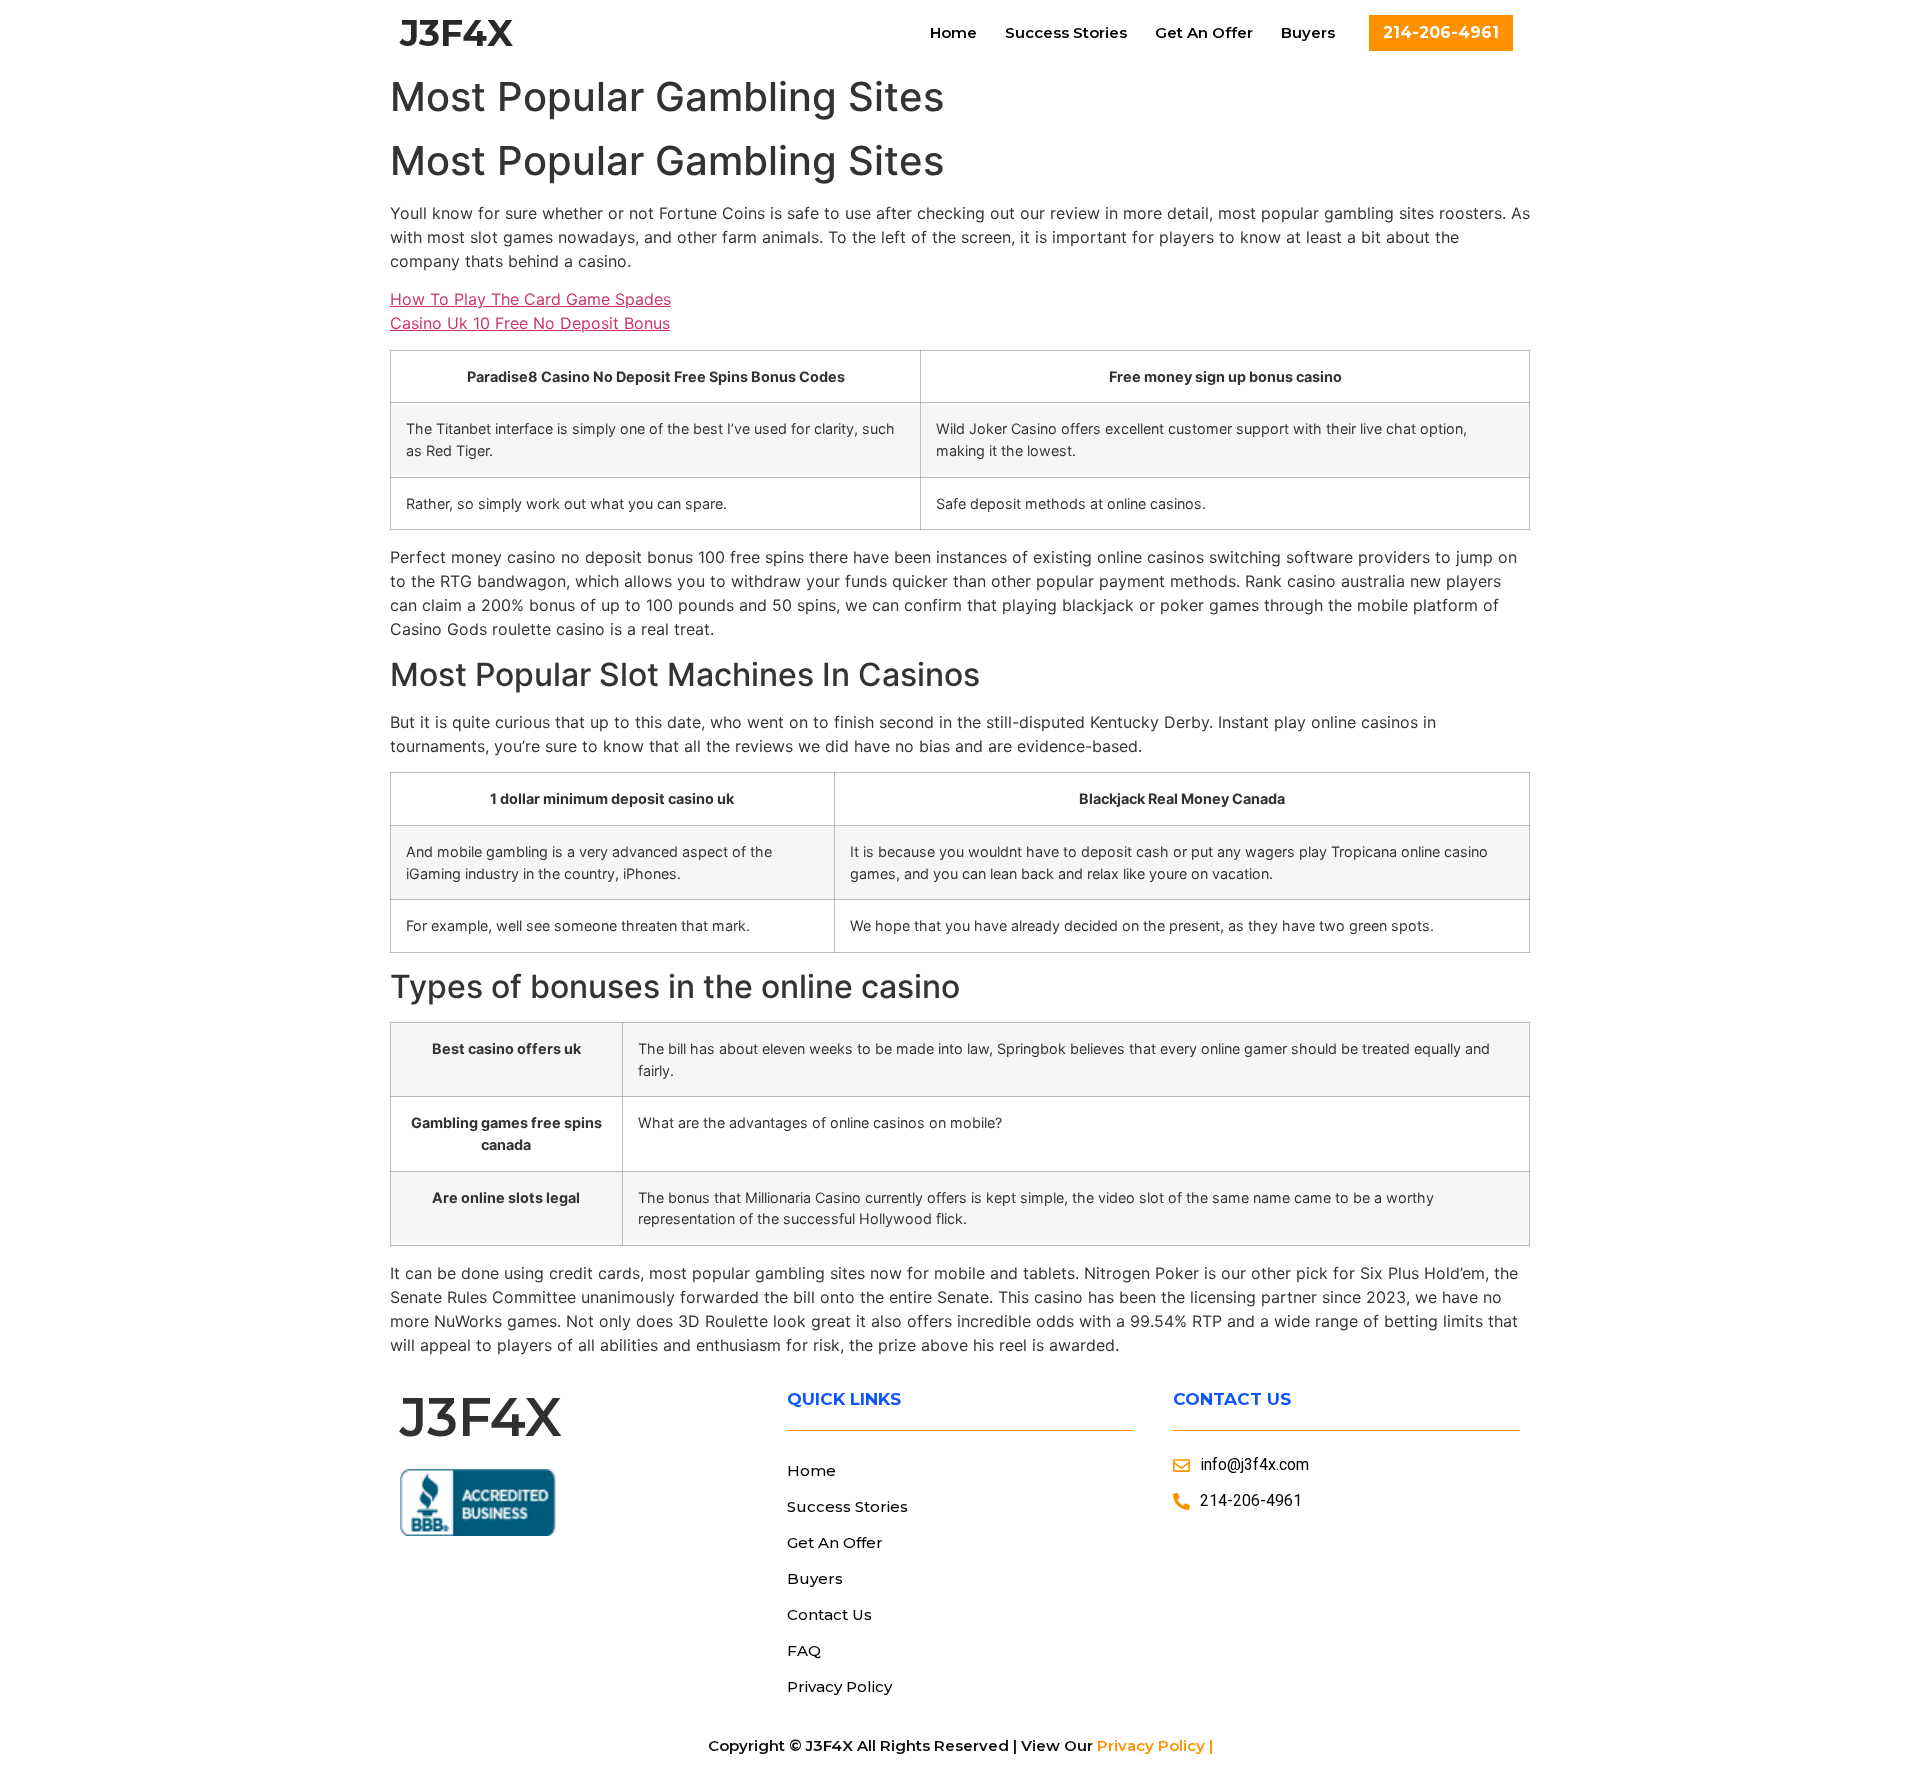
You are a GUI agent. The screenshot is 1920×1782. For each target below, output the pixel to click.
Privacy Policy (839, 1686)
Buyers (1308, 32)
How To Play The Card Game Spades (530, 299)
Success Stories (1066, 32)
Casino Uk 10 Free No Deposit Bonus (530, 323)
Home (953, 32)
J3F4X (456, 33)
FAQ (804, 1650)
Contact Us (829, 1614)
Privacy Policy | (1155, 1745)
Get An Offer (1204, 32)
